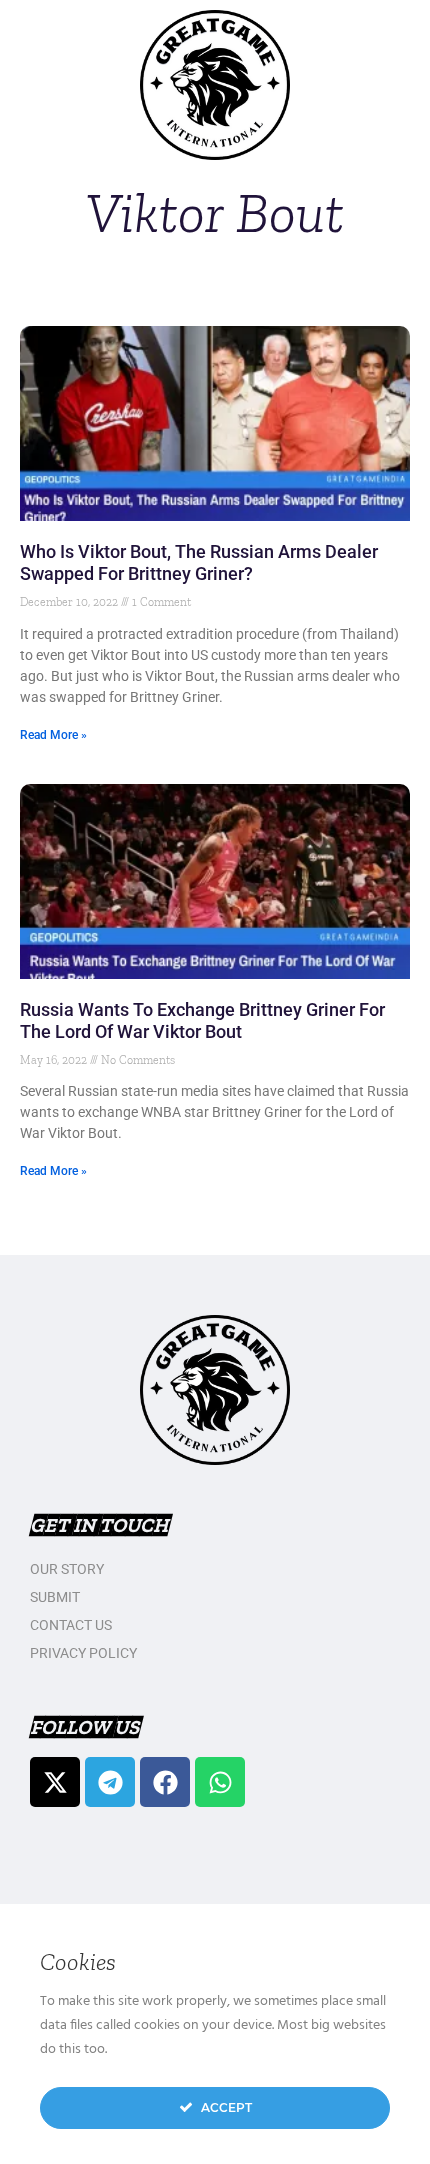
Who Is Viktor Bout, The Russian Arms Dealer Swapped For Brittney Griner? (199, 562)
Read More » (53, 735)
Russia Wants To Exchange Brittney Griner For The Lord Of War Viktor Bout (202, 1020)
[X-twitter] (55, 1782)
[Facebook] (165, 1782)
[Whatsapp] (220, 1782)
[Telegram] (110, 1782)
